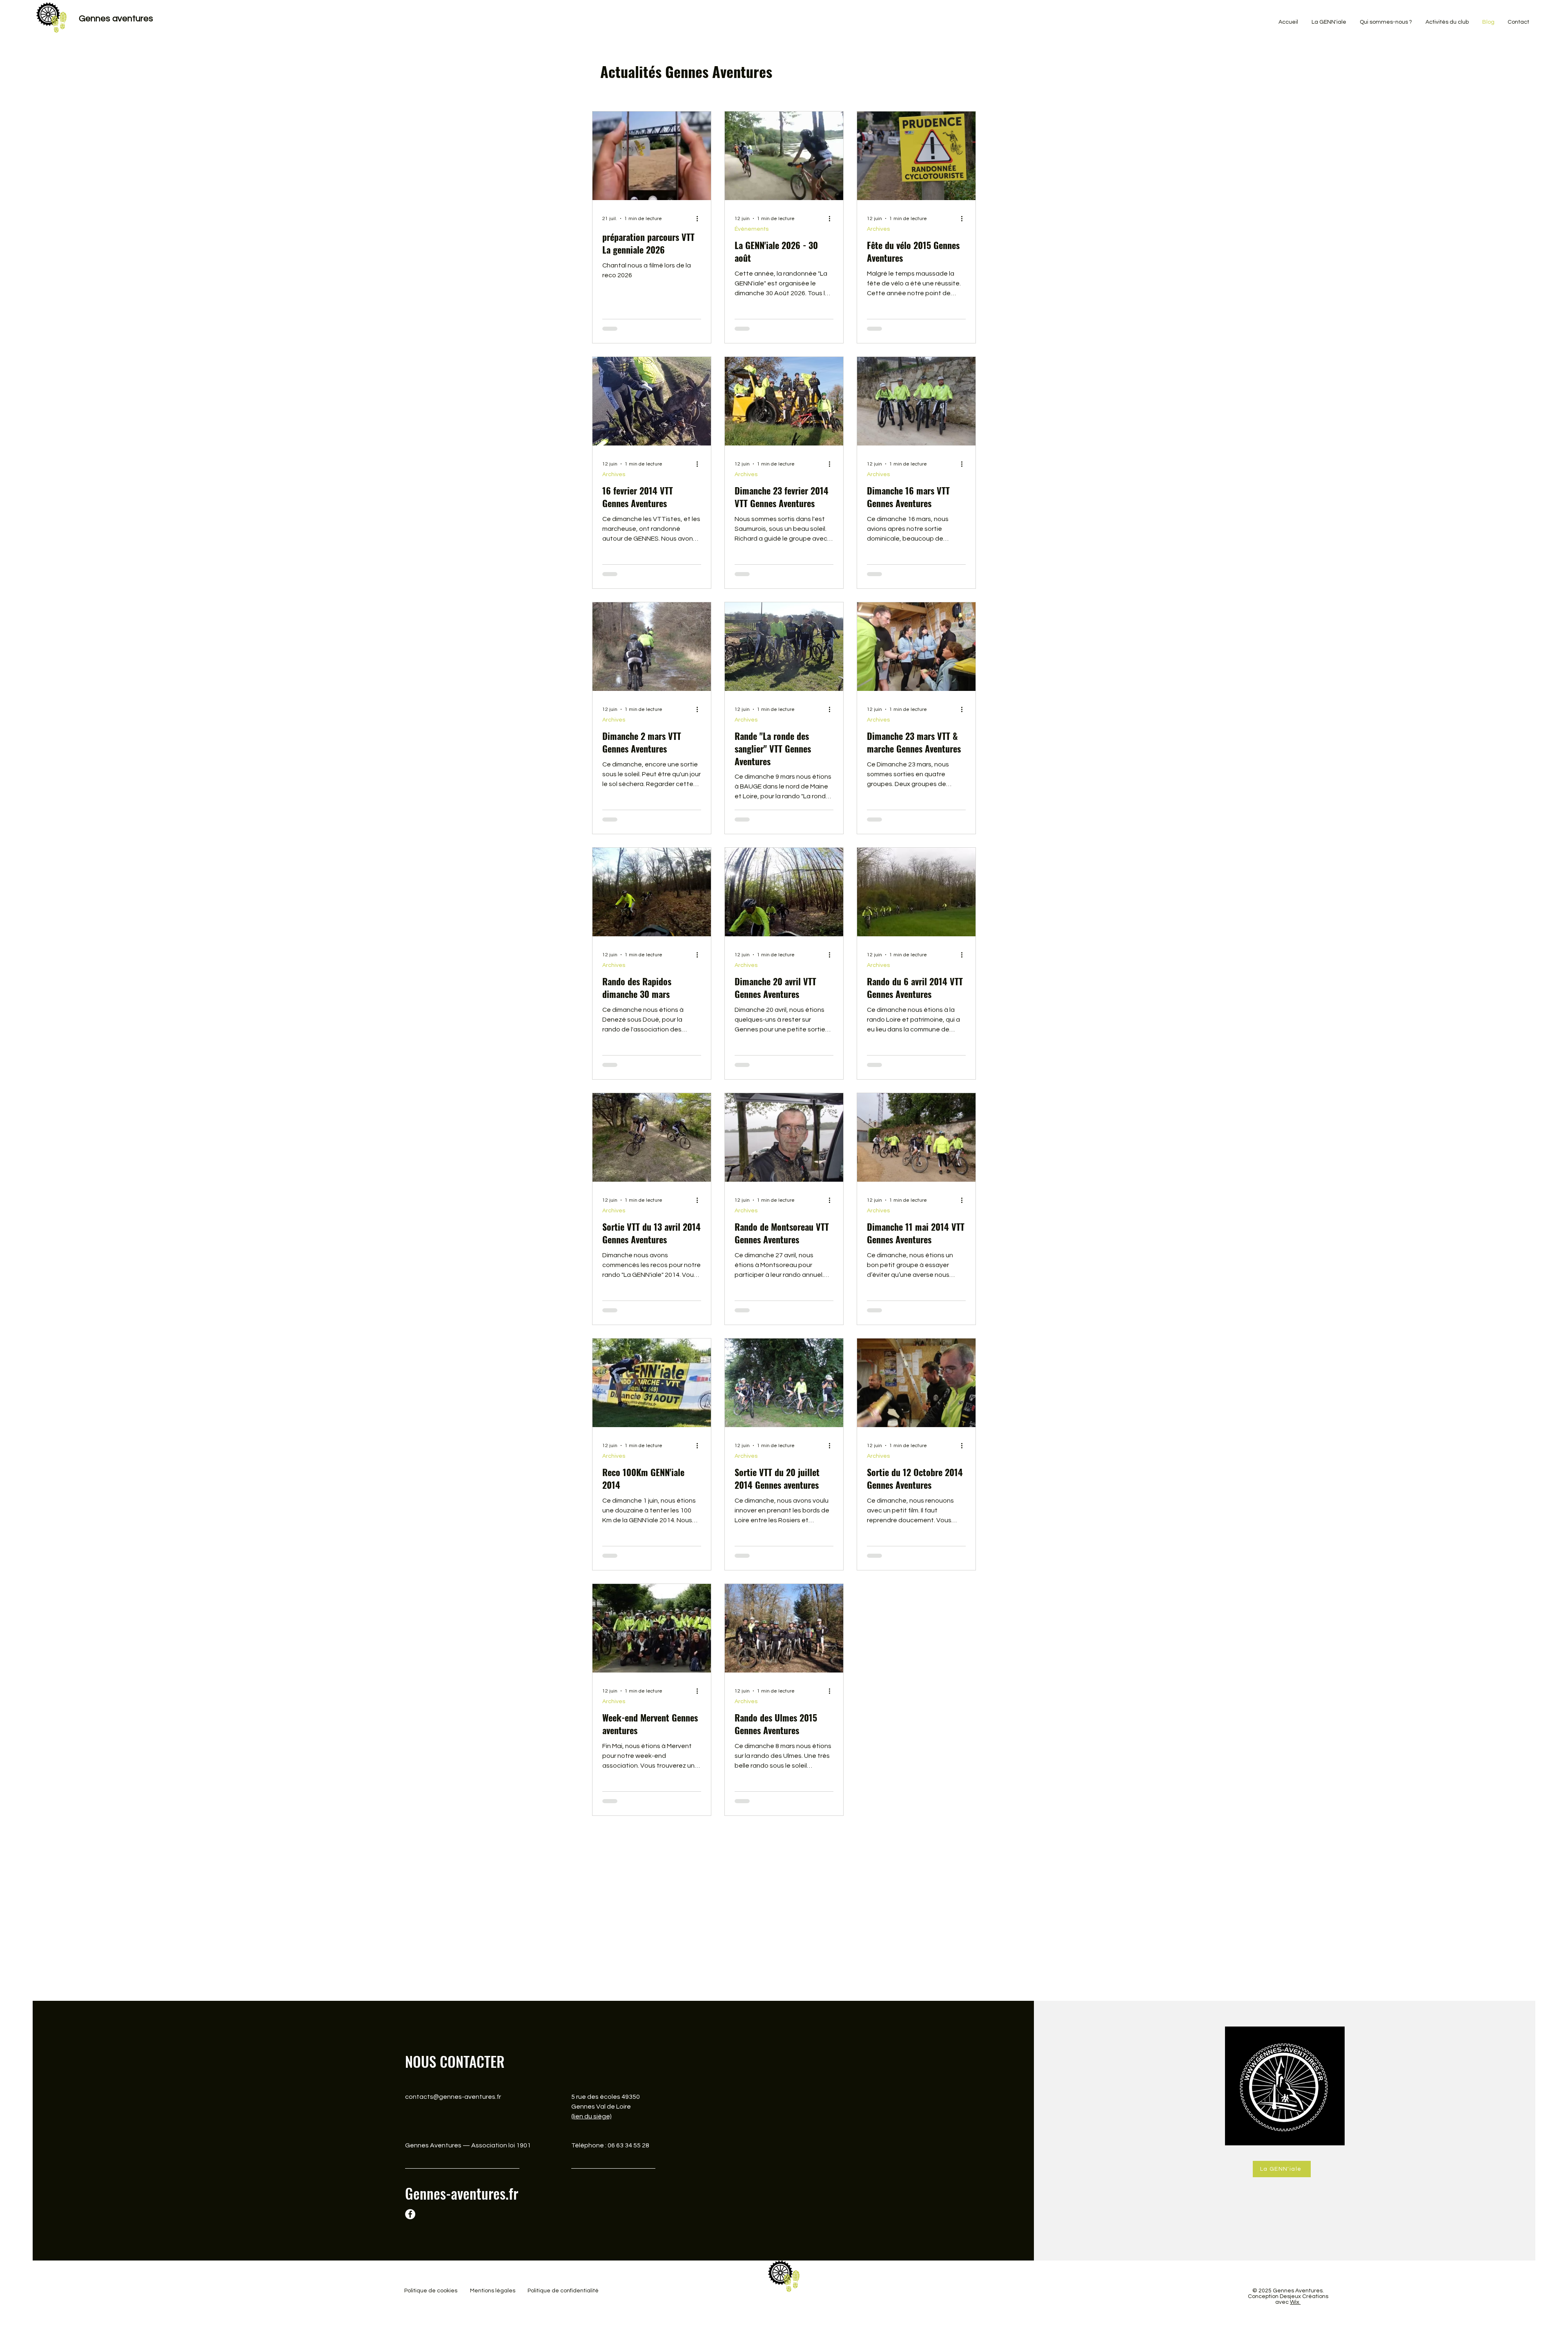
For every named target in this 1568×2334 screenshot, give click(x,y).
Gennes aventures (116, 19)
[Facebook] (410, 2233)
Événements (752, 229)
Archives (878, 229)
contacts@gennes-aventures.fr (453, 2116)
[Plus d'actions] (700, 218)
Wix (1295, 2321)
